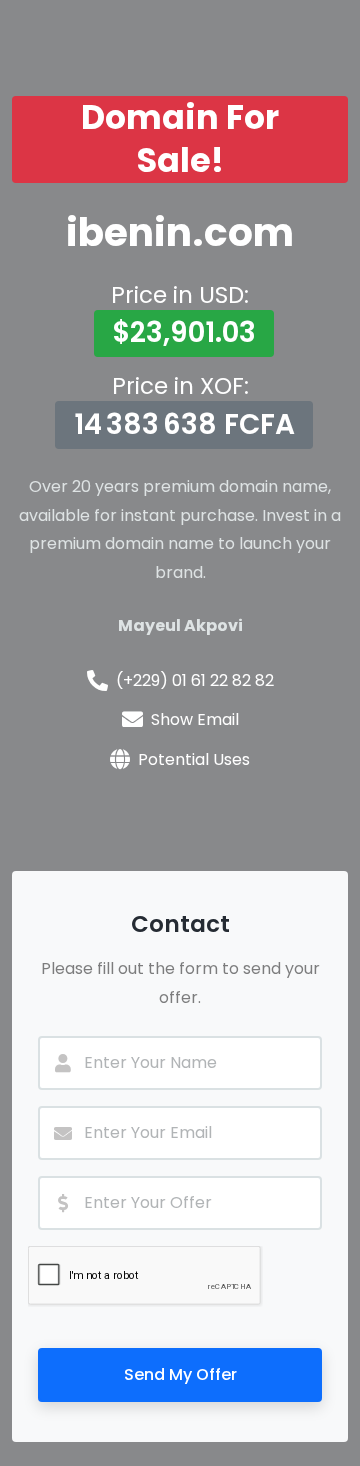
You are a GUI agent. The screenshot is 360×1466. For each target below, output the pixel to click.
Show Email (195, 719)
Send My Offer (180, 1374)
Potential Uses (194, 759)
